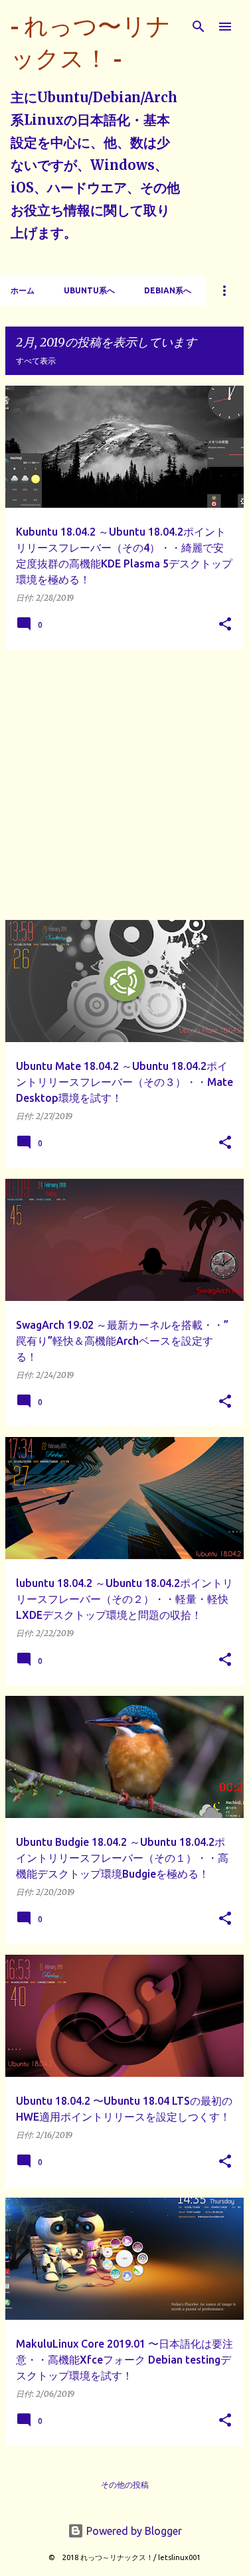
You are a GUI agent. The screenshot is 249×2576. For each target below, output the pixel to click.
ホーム (23, 290)
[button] (225, 625)
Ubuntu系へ (89, 290)
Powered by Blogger (133, 2531)
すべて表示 (36, 361)
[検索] (199, 27)
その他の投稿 (125, 2485)
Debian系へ (168, 290)
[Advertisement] (124, 785)
